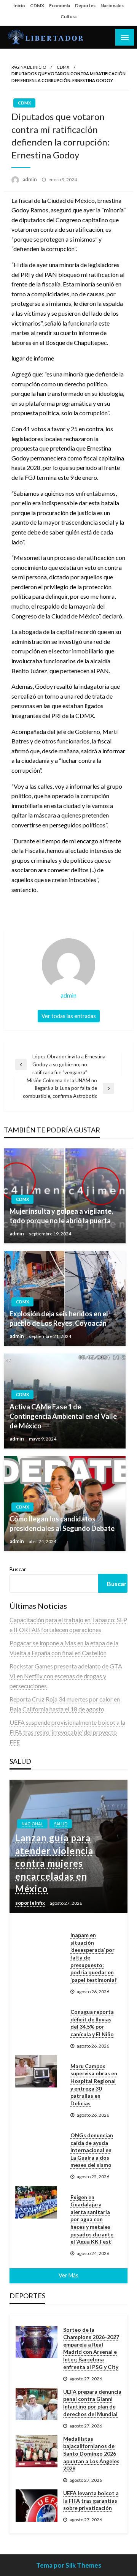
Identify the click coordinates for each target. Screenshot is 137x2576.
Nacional (32, 1824)
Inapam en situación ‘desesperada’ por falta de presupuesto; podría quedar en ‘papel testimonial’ (94, 1957)
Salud (61, 1824)
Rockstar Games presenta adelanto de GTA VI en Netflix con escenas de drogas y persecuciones (66, 1676)
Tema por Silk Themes (69, 2565)
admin (30, 179)
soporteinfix (31, 1903)
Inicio (19, 6)
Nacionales (112, 6)
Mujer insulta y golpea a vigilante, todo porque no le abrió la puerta (61, 1216)
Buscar (18, 1569)
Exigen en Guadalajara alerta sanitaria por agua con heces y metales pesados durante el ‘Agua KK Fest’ (92, 2219)
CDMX (37, 6)
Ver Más (68, 2275)
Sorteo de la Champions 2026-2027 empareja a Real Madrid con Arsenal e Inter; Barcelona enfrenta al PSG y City (91, 2348)
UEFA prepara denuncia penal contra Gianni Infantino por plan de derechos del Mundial (92, 2403)
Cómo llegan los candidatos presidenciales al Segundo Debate (62, 1524)
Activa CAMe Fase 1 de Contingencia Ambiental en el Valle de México (63, 1416)
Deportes (85, 6)
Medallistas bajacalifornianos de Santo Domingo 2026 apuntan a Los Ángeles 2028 (91, 2453)
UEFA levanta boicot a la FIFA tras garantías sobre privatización (91, 2500)
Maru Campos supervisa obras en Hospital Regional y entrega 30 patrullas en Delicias (94, 2085)
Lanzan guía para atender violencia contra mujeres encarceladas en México (54, 1863)
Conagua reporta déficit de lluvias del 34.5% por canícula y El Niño (92, 2023)
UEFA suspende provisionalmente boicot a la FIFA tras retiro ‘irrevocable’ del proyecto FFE (67, 1732)
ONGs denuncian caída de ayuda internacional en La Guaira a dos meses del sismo (92, 2150)
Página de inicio (29, 67)
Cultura (68, 17)
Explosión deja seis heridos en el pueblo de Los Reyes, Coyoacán (59, 1318)
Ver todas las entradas (69, 1016)
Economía (60, 6)
